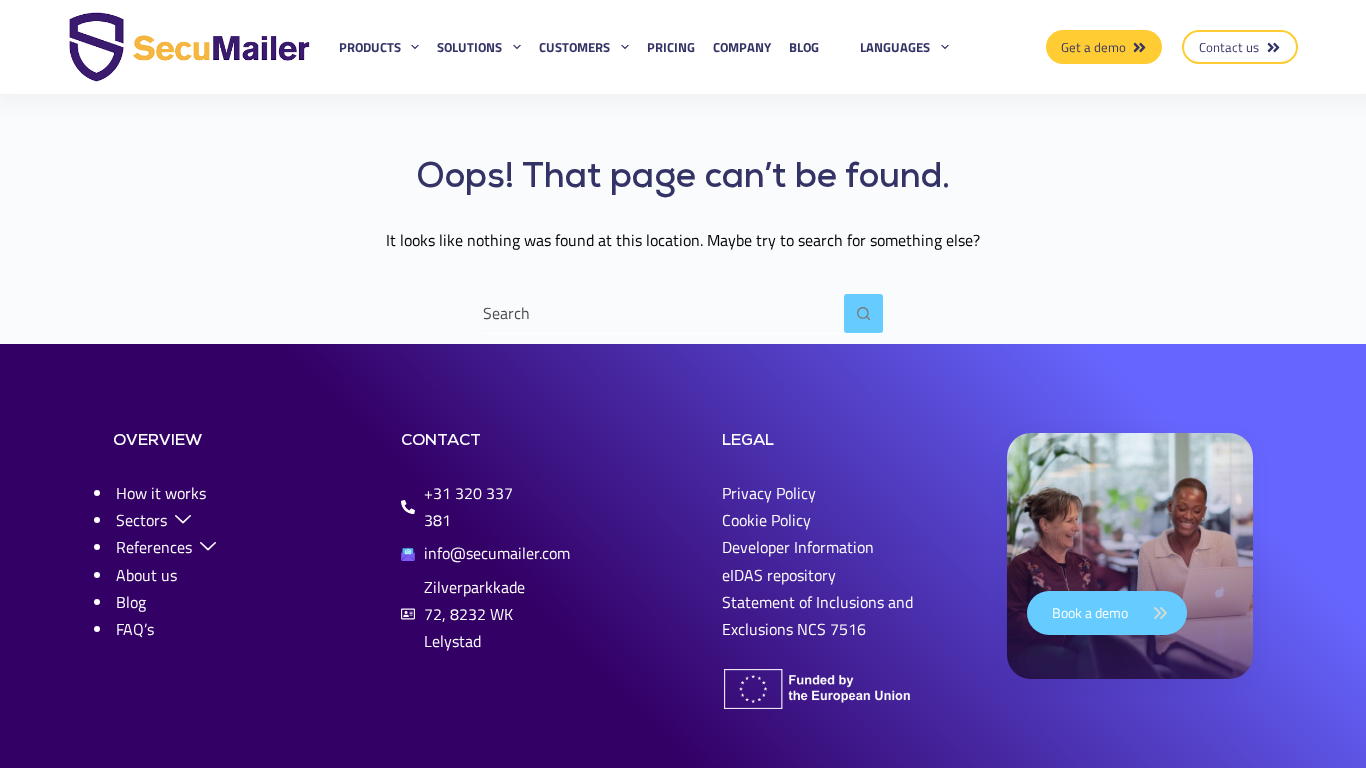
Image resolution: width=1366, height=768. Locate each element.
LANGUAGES (895, 47)
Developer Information (798, 547)
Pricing (671, 47)
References (154, 547)
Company (742, 47)
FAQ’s (135, 629)
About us (146, 575)
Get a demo (1093, 47)
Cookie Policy (766, 520)
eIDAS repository (779, 575)
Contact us (1229, 47)
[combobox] (663, 313)
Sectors (141, 520)
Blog (804, 47)
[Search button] (863, 313)
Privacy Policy (769, 493)
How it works (161, 493)
